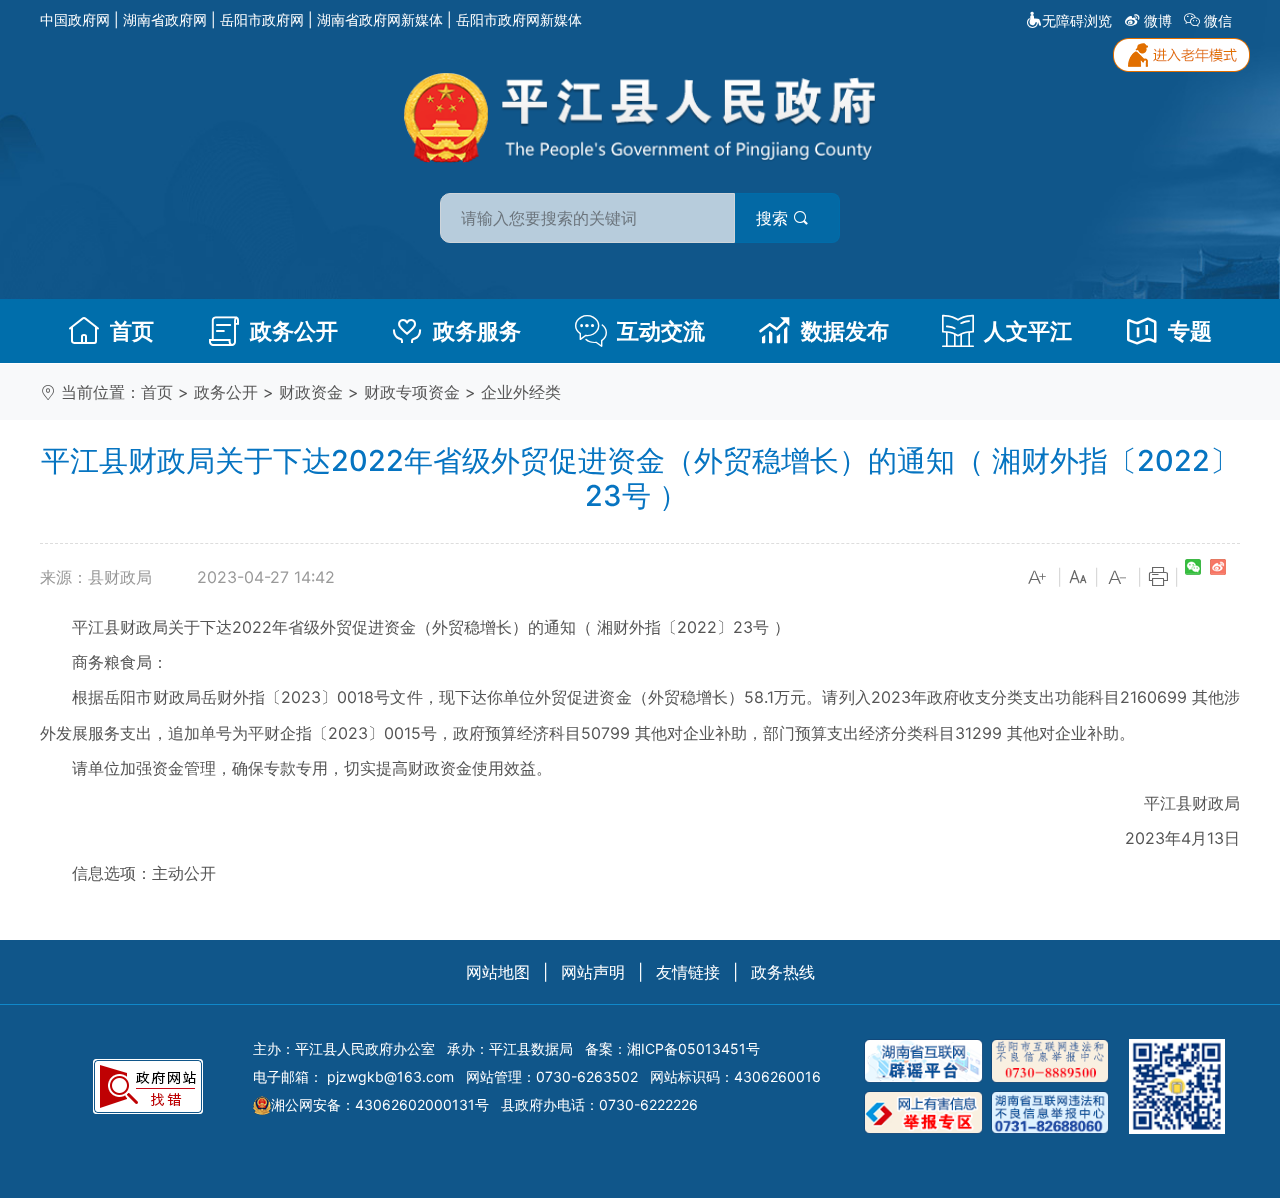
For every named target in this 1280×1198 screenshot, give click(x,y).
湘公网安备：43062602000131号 (380, 1104)
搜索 (774, 218)
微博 (1158, 20)
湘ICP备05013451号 (693, 1048)
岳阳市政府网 (262, 19)
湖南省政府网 (165, 19)
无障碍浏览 (1077, 20)
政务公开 (294, 331)
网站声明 (593, 972)
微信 (1218, 20)
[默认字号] (1078, 578)
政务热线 (783, 972)
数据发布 (845, 331)
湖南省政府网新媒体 (380, 19)
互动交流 (661, 331)
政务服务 (477, 331)
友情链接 (688, 972)
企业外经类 (521, 392)
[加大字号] (1038, 578)
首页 (132, 331)
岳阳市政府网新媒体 (519, 19)
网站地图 (498, 972)
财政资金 (311, 392)
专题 (1190, 331)
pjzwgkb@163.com (390, 1076)
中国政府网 (75, 19)
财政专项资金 (412, 392)
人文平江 (1028, 331)
